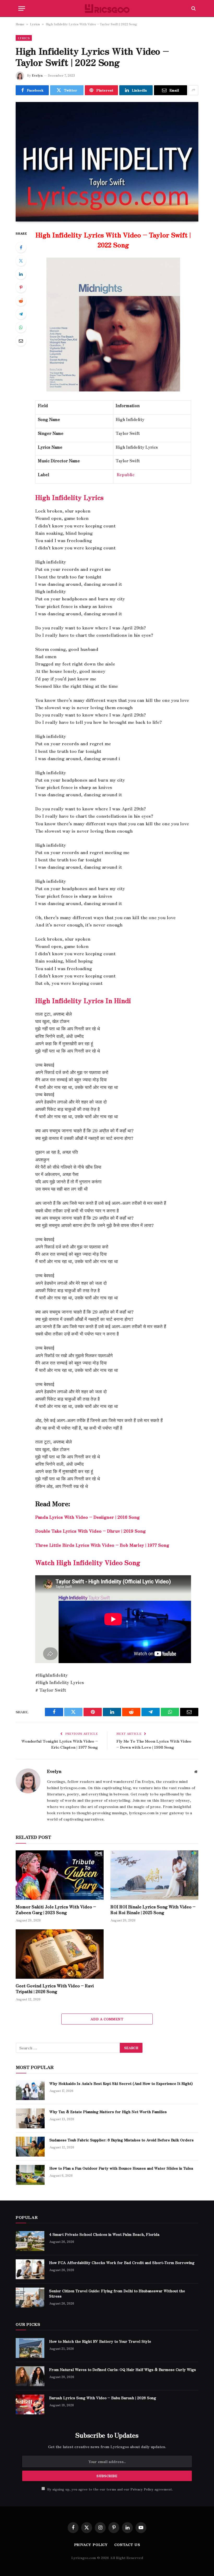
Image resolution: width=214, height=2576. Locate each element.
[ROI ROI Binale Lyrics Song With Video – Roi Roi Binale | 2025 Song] (154, 1875)
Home (20, 24)
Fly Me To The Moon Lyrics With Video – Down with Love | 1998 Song (154, 1744)
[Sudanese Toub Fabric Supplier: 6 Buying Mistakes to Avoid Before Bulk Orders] (30, 2147)
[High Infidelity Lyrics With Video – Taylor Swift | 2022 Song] (107, 162)
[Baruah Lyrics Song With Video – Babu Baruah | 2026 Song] (30, 2404)
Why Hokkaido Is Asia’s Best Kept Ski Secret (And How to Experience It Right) (121, 2083)
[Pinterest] (21, 287)
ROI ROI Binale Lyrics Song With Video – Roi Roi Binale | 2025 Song (153, 1910)
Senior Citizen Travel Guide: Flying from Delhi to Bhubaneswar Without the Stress (117, 2293)
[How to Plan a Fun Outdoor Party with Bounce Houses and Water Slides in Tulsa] (30, 2175)
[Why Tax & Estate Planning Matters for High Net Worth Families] (30, 2118)
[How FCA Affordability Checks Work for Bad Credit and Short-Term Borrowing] (30, 2269)
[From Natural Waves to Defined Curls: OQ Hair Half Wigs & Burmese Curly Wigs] (30, 2376)
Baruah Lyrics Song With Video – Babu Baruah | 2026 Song (103, 2398)
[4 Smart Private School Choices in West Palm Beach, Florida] (30, 2241)
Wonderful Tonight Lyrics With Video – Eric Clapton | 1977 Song (60, 1744)
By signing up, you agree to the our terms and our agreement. (109, 2489)
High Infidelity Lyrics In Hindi (83, 1000)
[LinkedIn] (21, 274)
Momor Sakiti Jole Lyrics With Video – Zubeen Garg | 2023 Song (56, 1910)
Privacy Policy (142, 2489)
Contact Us (127, 2544)
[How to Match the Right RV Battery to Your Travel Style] (30, 2348)
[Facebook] (21, 247)
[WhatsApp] (21, 327)
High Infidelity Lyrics (69, 497)
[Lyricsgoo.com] (107, 8)
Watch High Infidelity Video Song (88, 1562)
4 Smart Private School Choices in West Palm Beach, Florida (104, 2234)
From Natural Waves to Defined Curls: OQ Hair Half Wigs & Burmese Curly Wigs (123, 2369)
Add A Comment (107, 2019)
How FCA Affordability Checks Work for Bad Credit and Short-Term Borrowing (122, 2262)
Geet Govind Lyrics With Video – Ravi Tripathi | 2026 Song (55, 1989)
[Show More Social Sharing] (193, 90)
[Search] (193, 8)
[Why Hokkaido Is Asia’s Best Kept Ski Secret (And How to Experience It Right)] (30, 2090)
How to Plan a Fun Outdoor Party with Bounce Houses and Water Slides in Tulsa (121, 2168)
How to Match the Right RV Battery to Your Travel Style (100, 2341)
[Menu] (22, 8)
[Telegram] (21, 314)
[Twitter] (21, 261)
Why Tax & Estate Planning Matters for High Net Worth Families (108, 2112)
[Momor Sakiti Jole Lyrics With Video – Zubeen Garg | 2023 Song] (60, 1875)
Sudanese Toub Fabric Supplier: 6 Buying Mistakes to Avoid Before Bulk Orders (121, 2140)
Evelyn (37, 75)
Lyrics (35, 24)
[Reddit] (21, 301)
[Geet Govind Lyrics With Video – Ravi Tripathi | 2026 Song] (60, 1954)
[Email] (21, 341)
